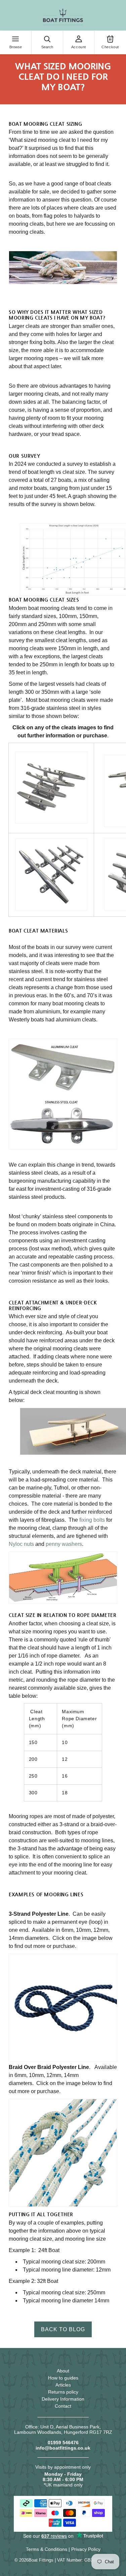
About (63, 2371)
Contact (63, 2406)
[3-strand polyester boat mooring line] (63, 2008)
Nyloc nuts (21, 1544)
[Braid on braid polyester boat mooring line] (63, 2153)
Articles (63, 2385)
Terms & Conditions (47, 2549)
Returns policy (63, 2392)
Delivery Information (63, 2399)
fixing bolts (92, 1520)
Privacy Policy (86, 2549)
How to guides (63, 2378)
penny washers (64, 1544)
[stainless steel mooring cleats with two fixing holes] (51, 788)
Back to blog (63, 2329)
